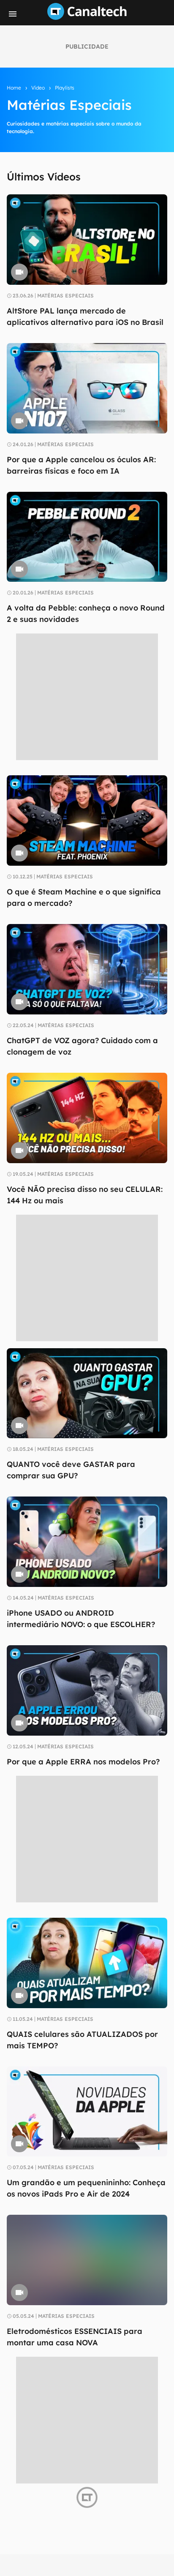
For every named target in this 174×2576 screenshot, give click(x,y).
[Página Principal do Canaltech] (87, 17)
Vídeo (38, 88)
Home (14, 88)
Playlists (65, 88)
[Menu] (13, 14)
